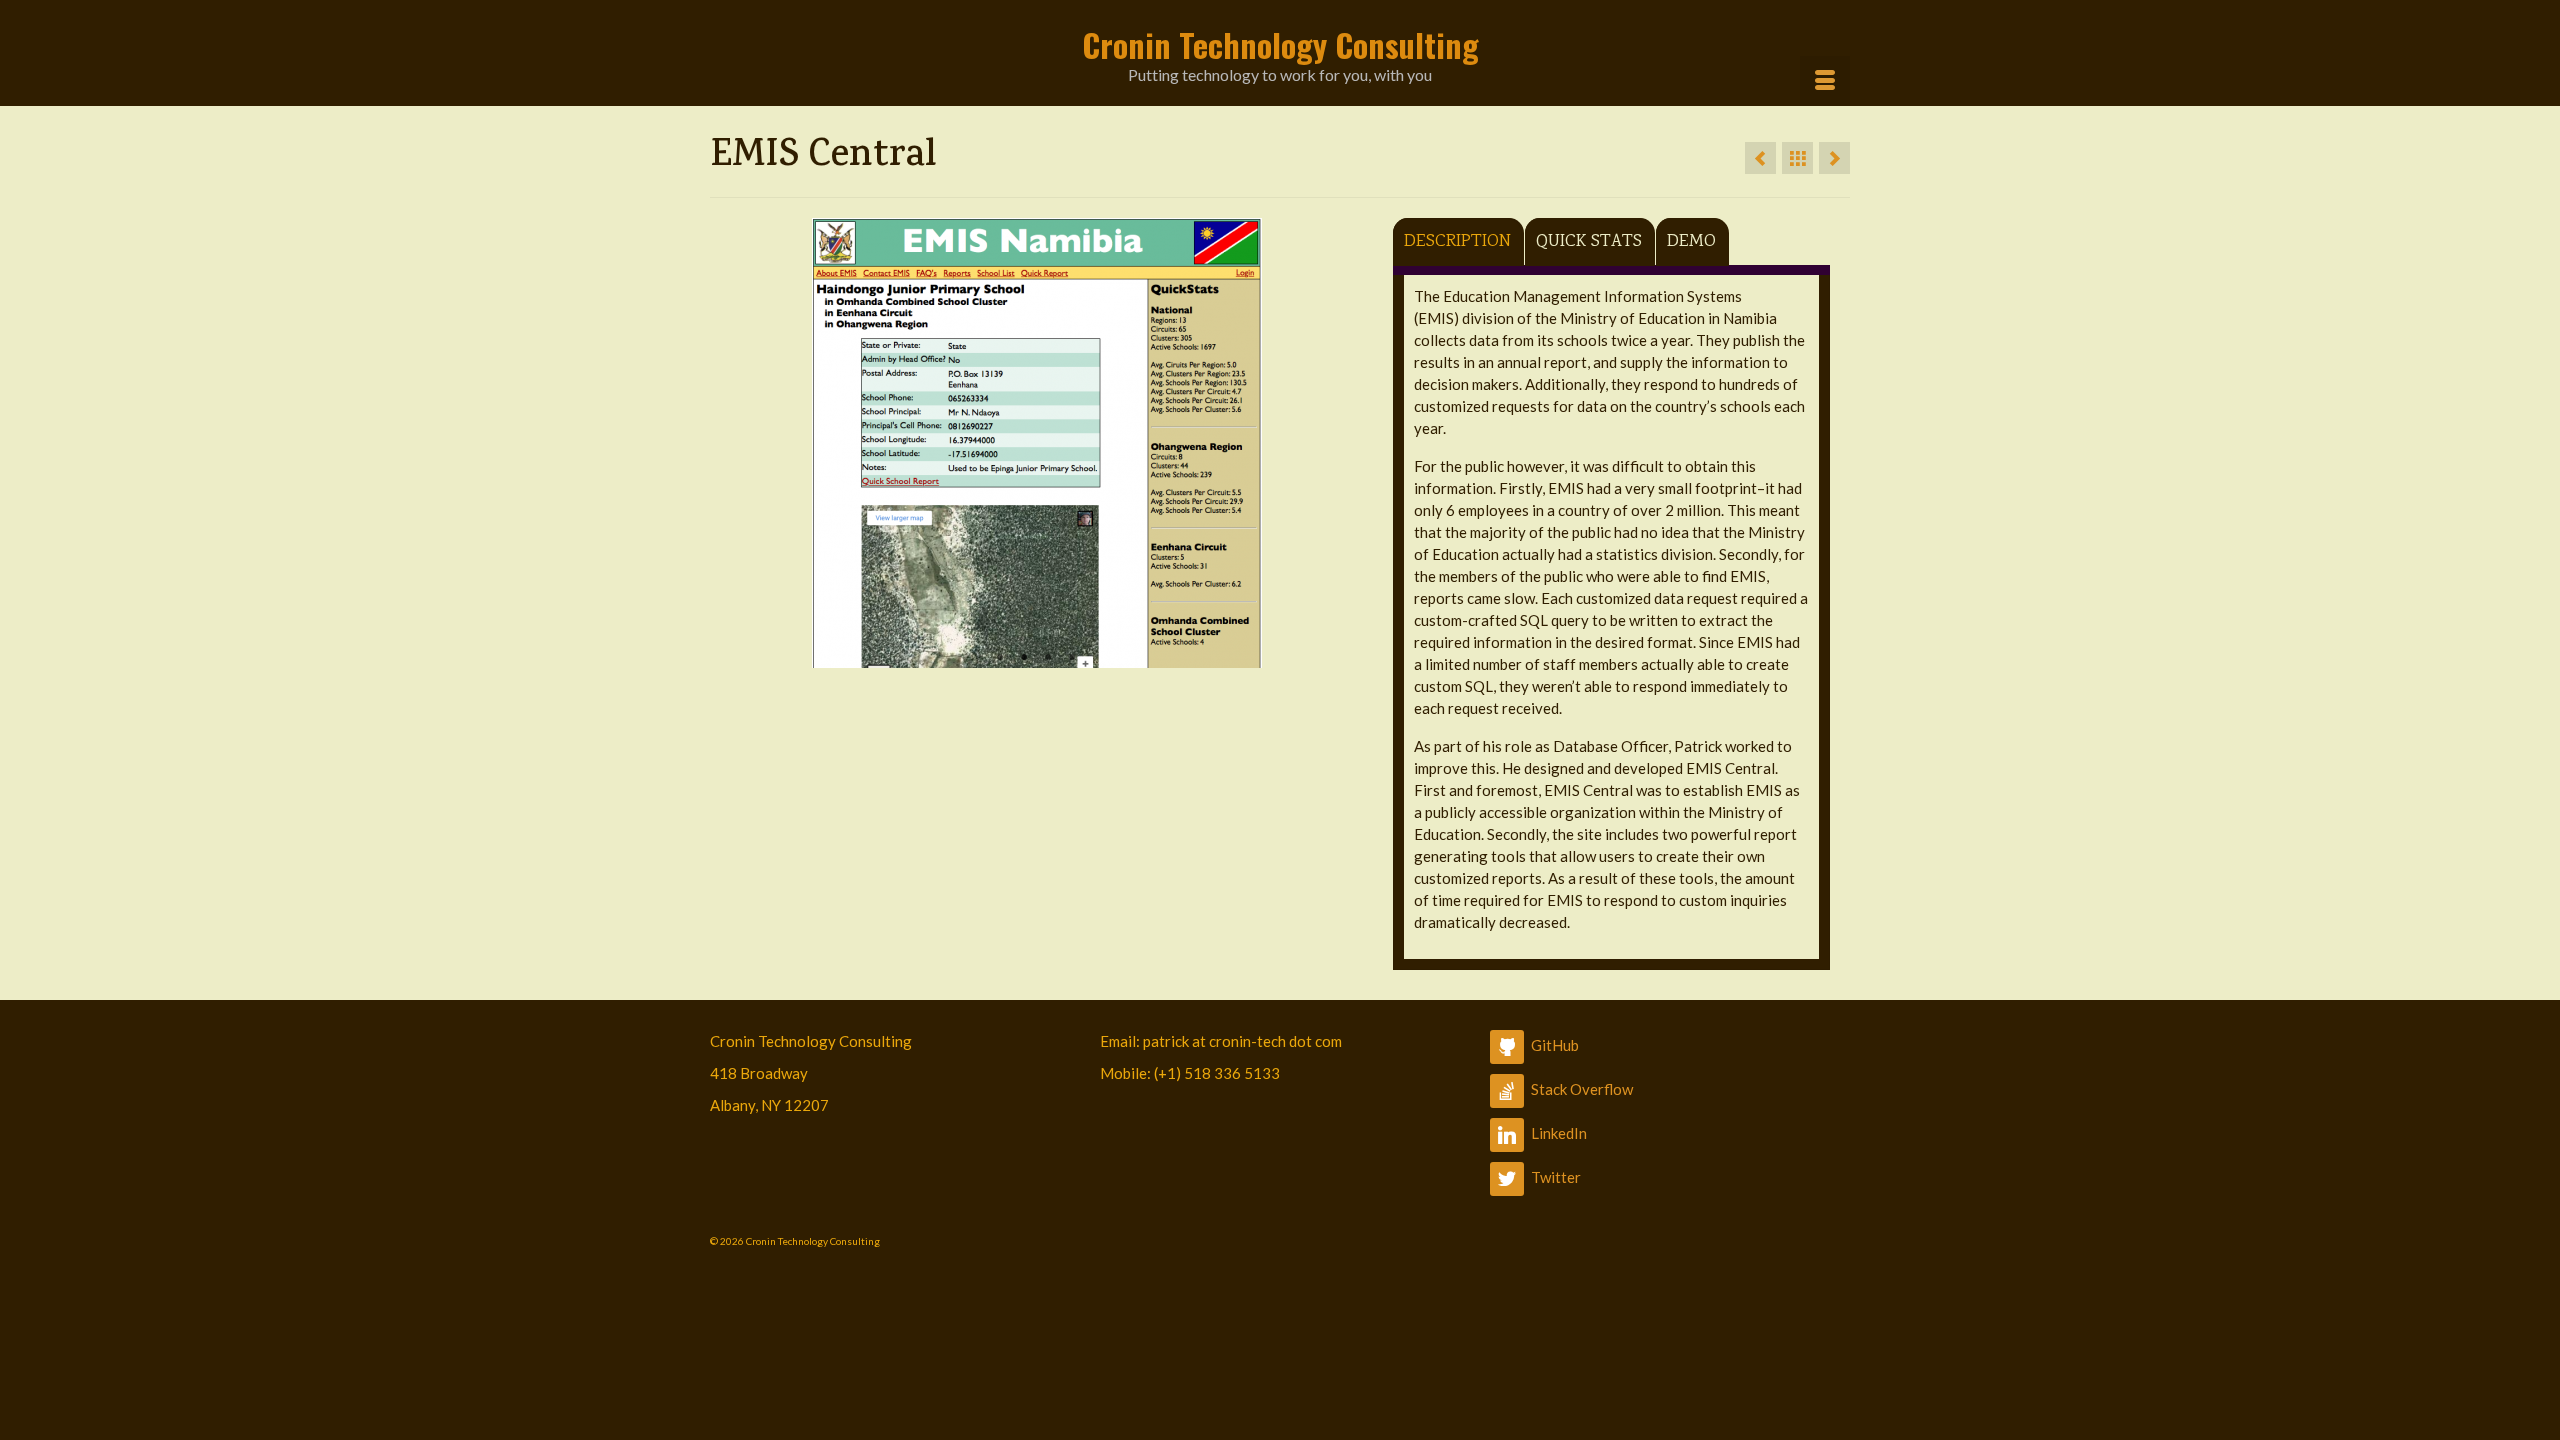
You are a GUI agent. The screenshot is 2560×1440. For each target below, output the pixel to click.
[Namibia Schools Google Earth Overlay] (1834, 158)
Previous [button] (733, 443)
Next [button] (1339, 443)
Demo (1691, 242)
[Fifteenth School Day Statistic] (1760, 158)
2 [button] (1024, 658)
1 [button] (1000, 658)
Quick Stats (1589, 242)
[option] (1036, 443)
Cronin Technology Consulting (1280, 44)
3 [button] (1048, 658)
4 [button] (1072, 658)
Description (1457, 242)
